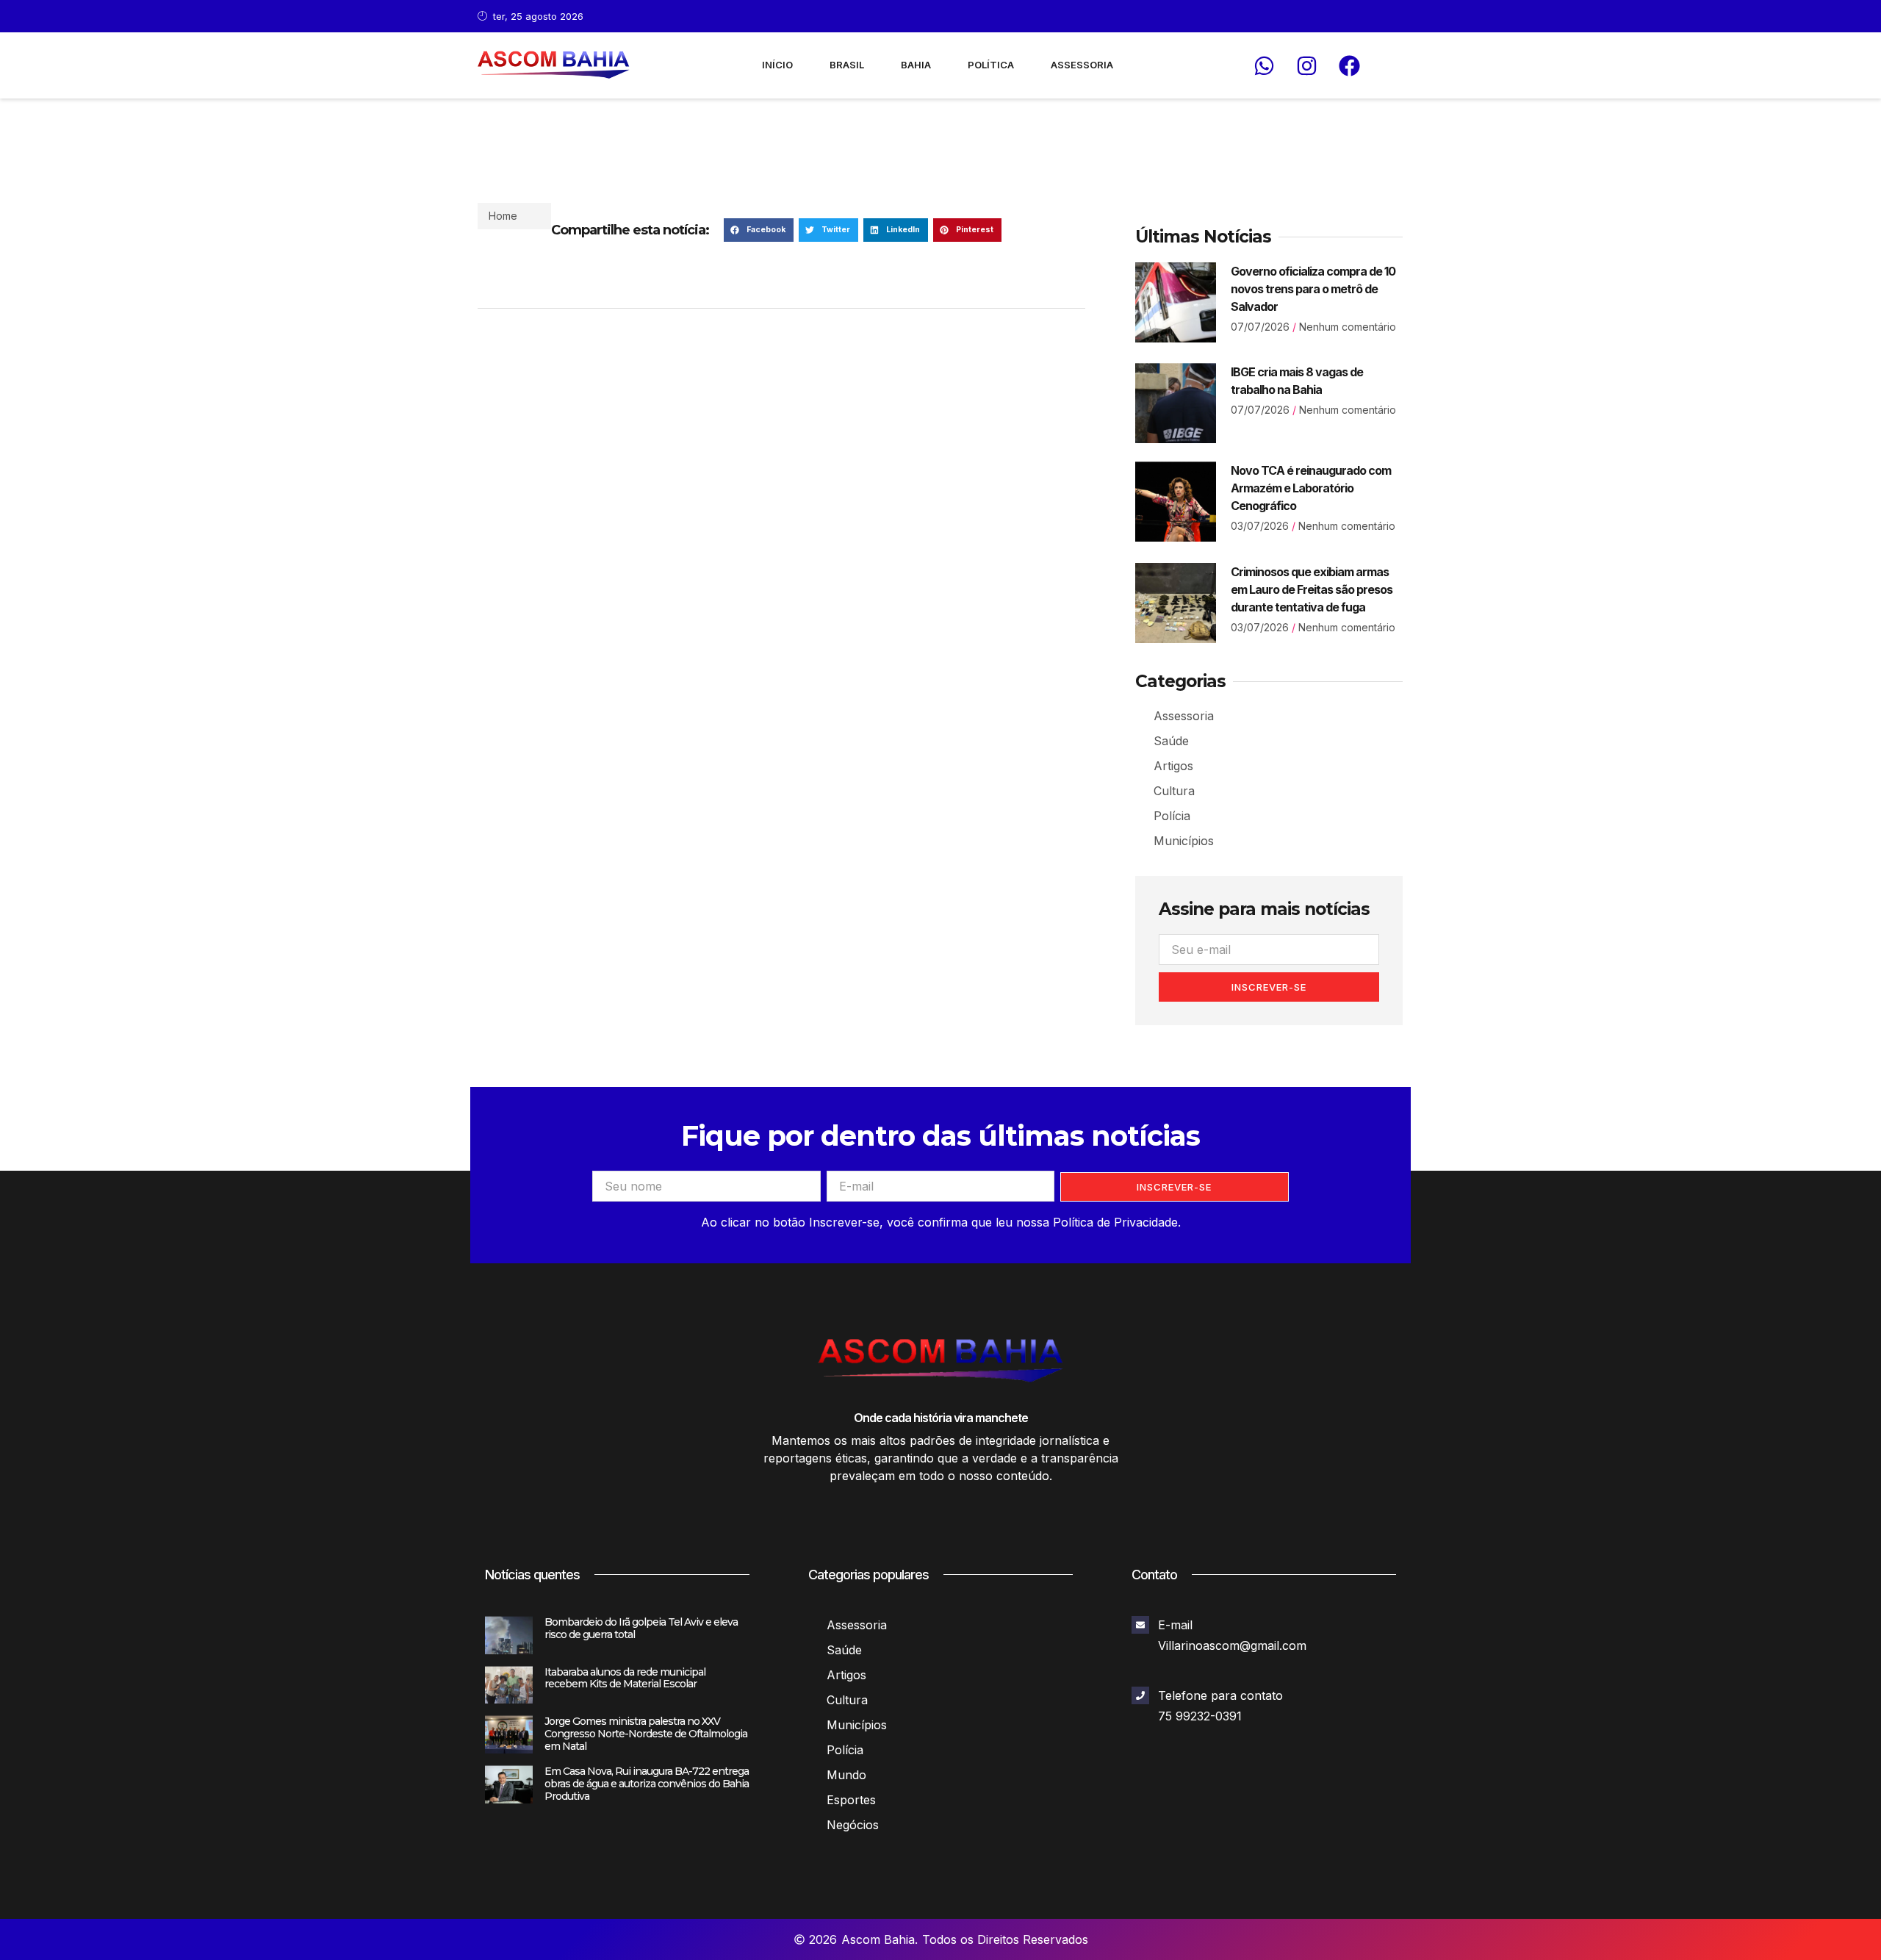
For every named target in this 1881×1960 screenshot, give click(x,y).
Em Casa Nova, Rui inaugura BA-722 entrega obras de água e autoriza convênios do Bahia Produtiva (647, 1784)
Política (991, 65)
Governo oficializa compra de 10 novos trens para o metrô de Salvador (1313, 289)
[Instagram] (1306, 65)
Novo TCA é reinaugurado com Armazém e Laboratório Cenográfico (1311, 488)
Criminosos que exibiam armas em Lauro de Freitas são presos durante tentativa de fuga (1312, 589)
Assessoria (1082, 65)
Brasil (847, 65)
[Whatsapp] (1264, 65)
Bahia (916, 65)
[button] (759, 230)
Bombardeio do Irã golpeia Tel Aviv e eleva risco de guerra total (641, 1628)
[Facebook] (1349, 65)
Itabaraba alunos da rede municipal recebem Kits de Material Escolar (625, 1678)
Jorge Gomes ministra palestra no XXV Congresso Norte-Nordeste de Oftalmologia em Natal (646, 1734)
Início (777, 65)
